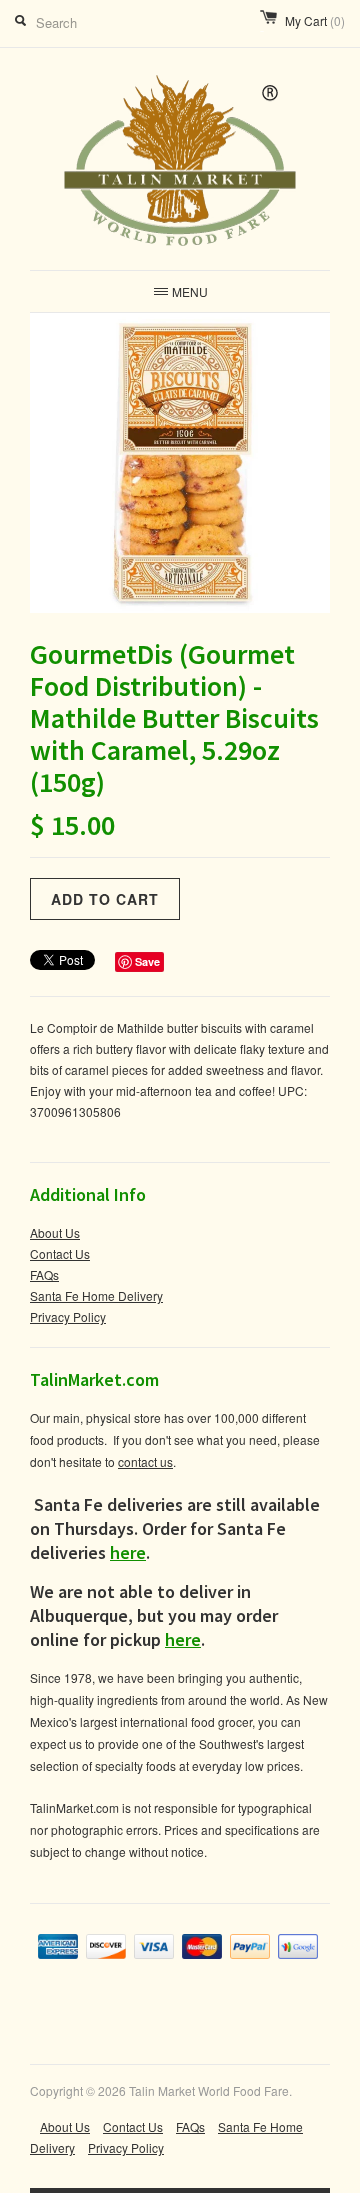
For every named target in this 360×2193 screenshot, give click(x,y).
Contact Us (60, 1253)
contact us (145, 1461)
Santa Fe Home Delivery (96, 1295)
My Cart (315, 20)
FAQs (44, 1274)
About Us (55, 1232)
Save (147, 961)
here (128, 1552)
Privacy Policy (68, 1316)
